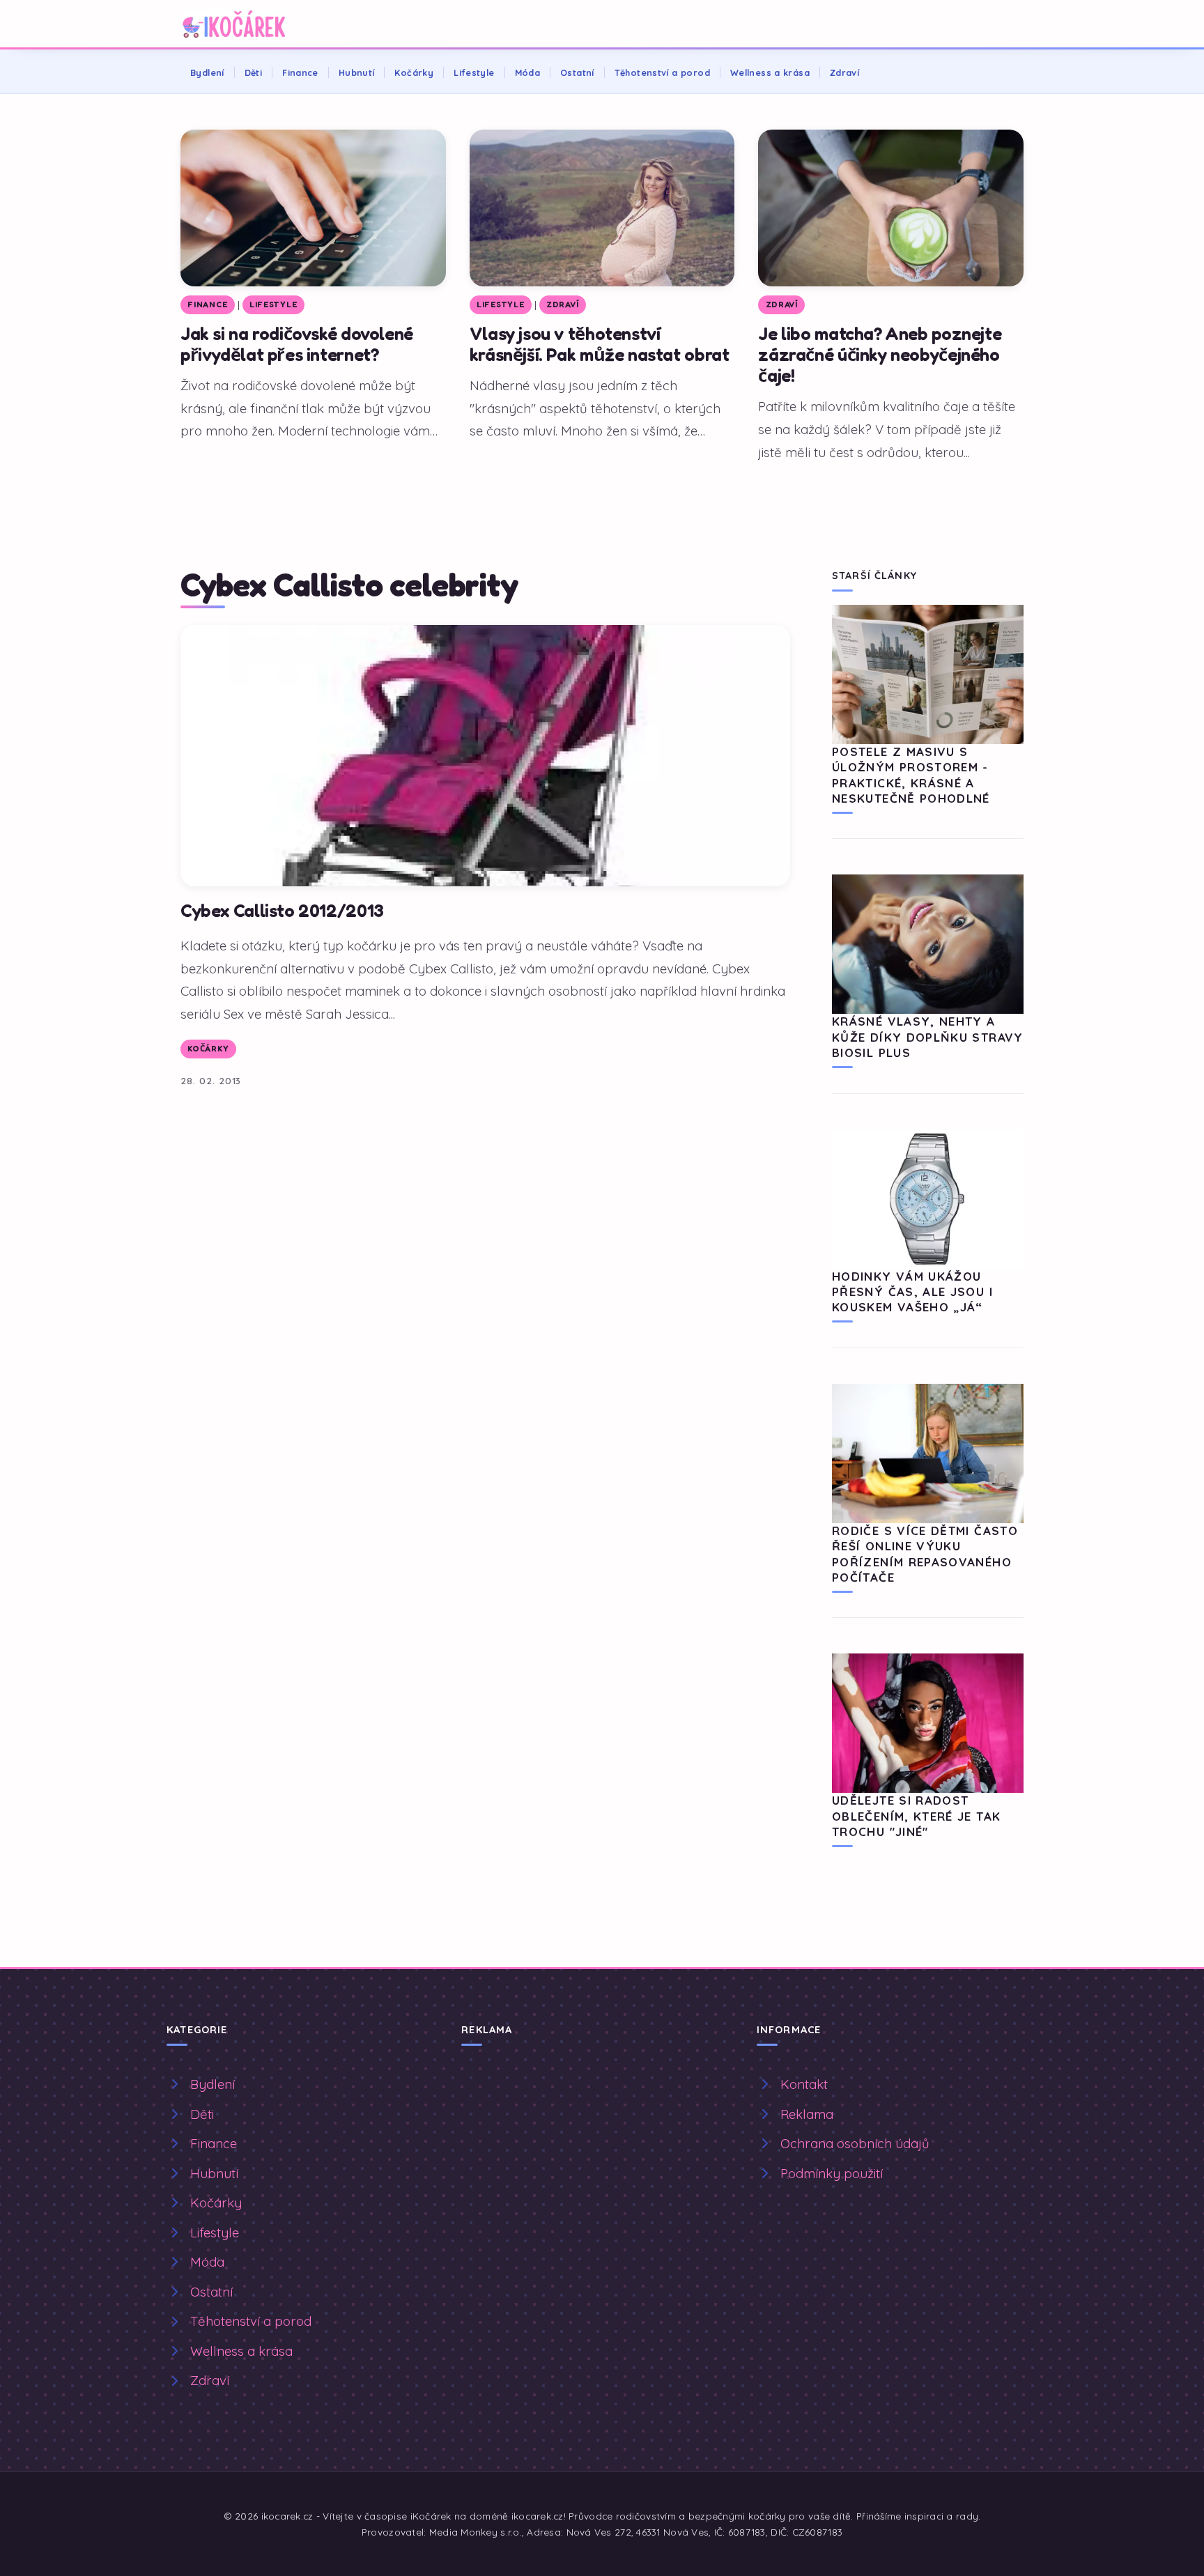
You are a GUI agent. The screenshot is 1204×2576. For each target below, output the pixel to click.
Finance (300, 72)
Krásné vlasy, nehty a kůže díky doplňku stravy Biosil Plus (928, 1037)
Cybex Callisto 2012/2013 (282, 910)
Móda (528, 72)
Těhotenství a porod (662, 72)
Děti (254, 72)
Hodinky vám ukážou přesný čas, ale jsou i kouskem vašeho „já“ (912, 1292)
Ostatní (577, 72)
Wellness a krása (770, 72)
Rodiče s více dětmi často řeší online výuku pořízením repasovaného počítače (925, 1554)
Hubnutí (357, 72)
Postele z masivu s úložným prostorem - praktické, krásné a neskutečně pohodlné (911, 775)
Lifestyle (474, 72)
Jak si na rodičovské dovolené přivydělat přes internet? (297, 344)
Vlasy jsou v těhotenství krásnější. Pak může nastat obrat (600, 344)
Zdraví (844, 72)
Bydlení (207, 72)
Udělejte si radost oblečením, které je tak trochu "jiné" (916, 1816)
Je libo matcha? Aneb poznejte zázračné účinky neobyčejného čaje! (880, 354)
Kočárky (414, 72)
